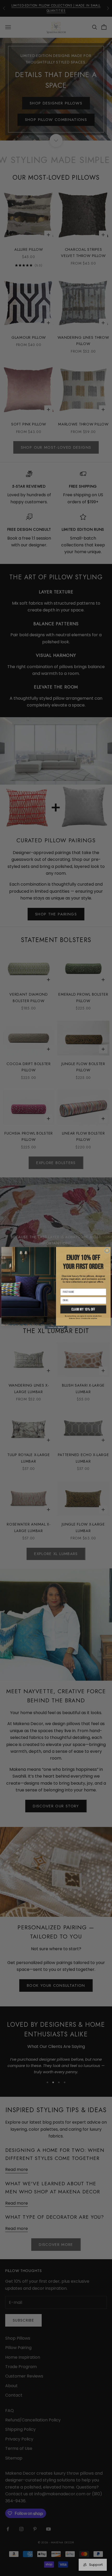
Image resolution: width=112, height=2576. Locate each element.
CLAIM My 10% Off (83, 1309)
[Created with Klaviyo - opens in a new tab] (56, 1327)
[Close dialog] (107, 1251)
